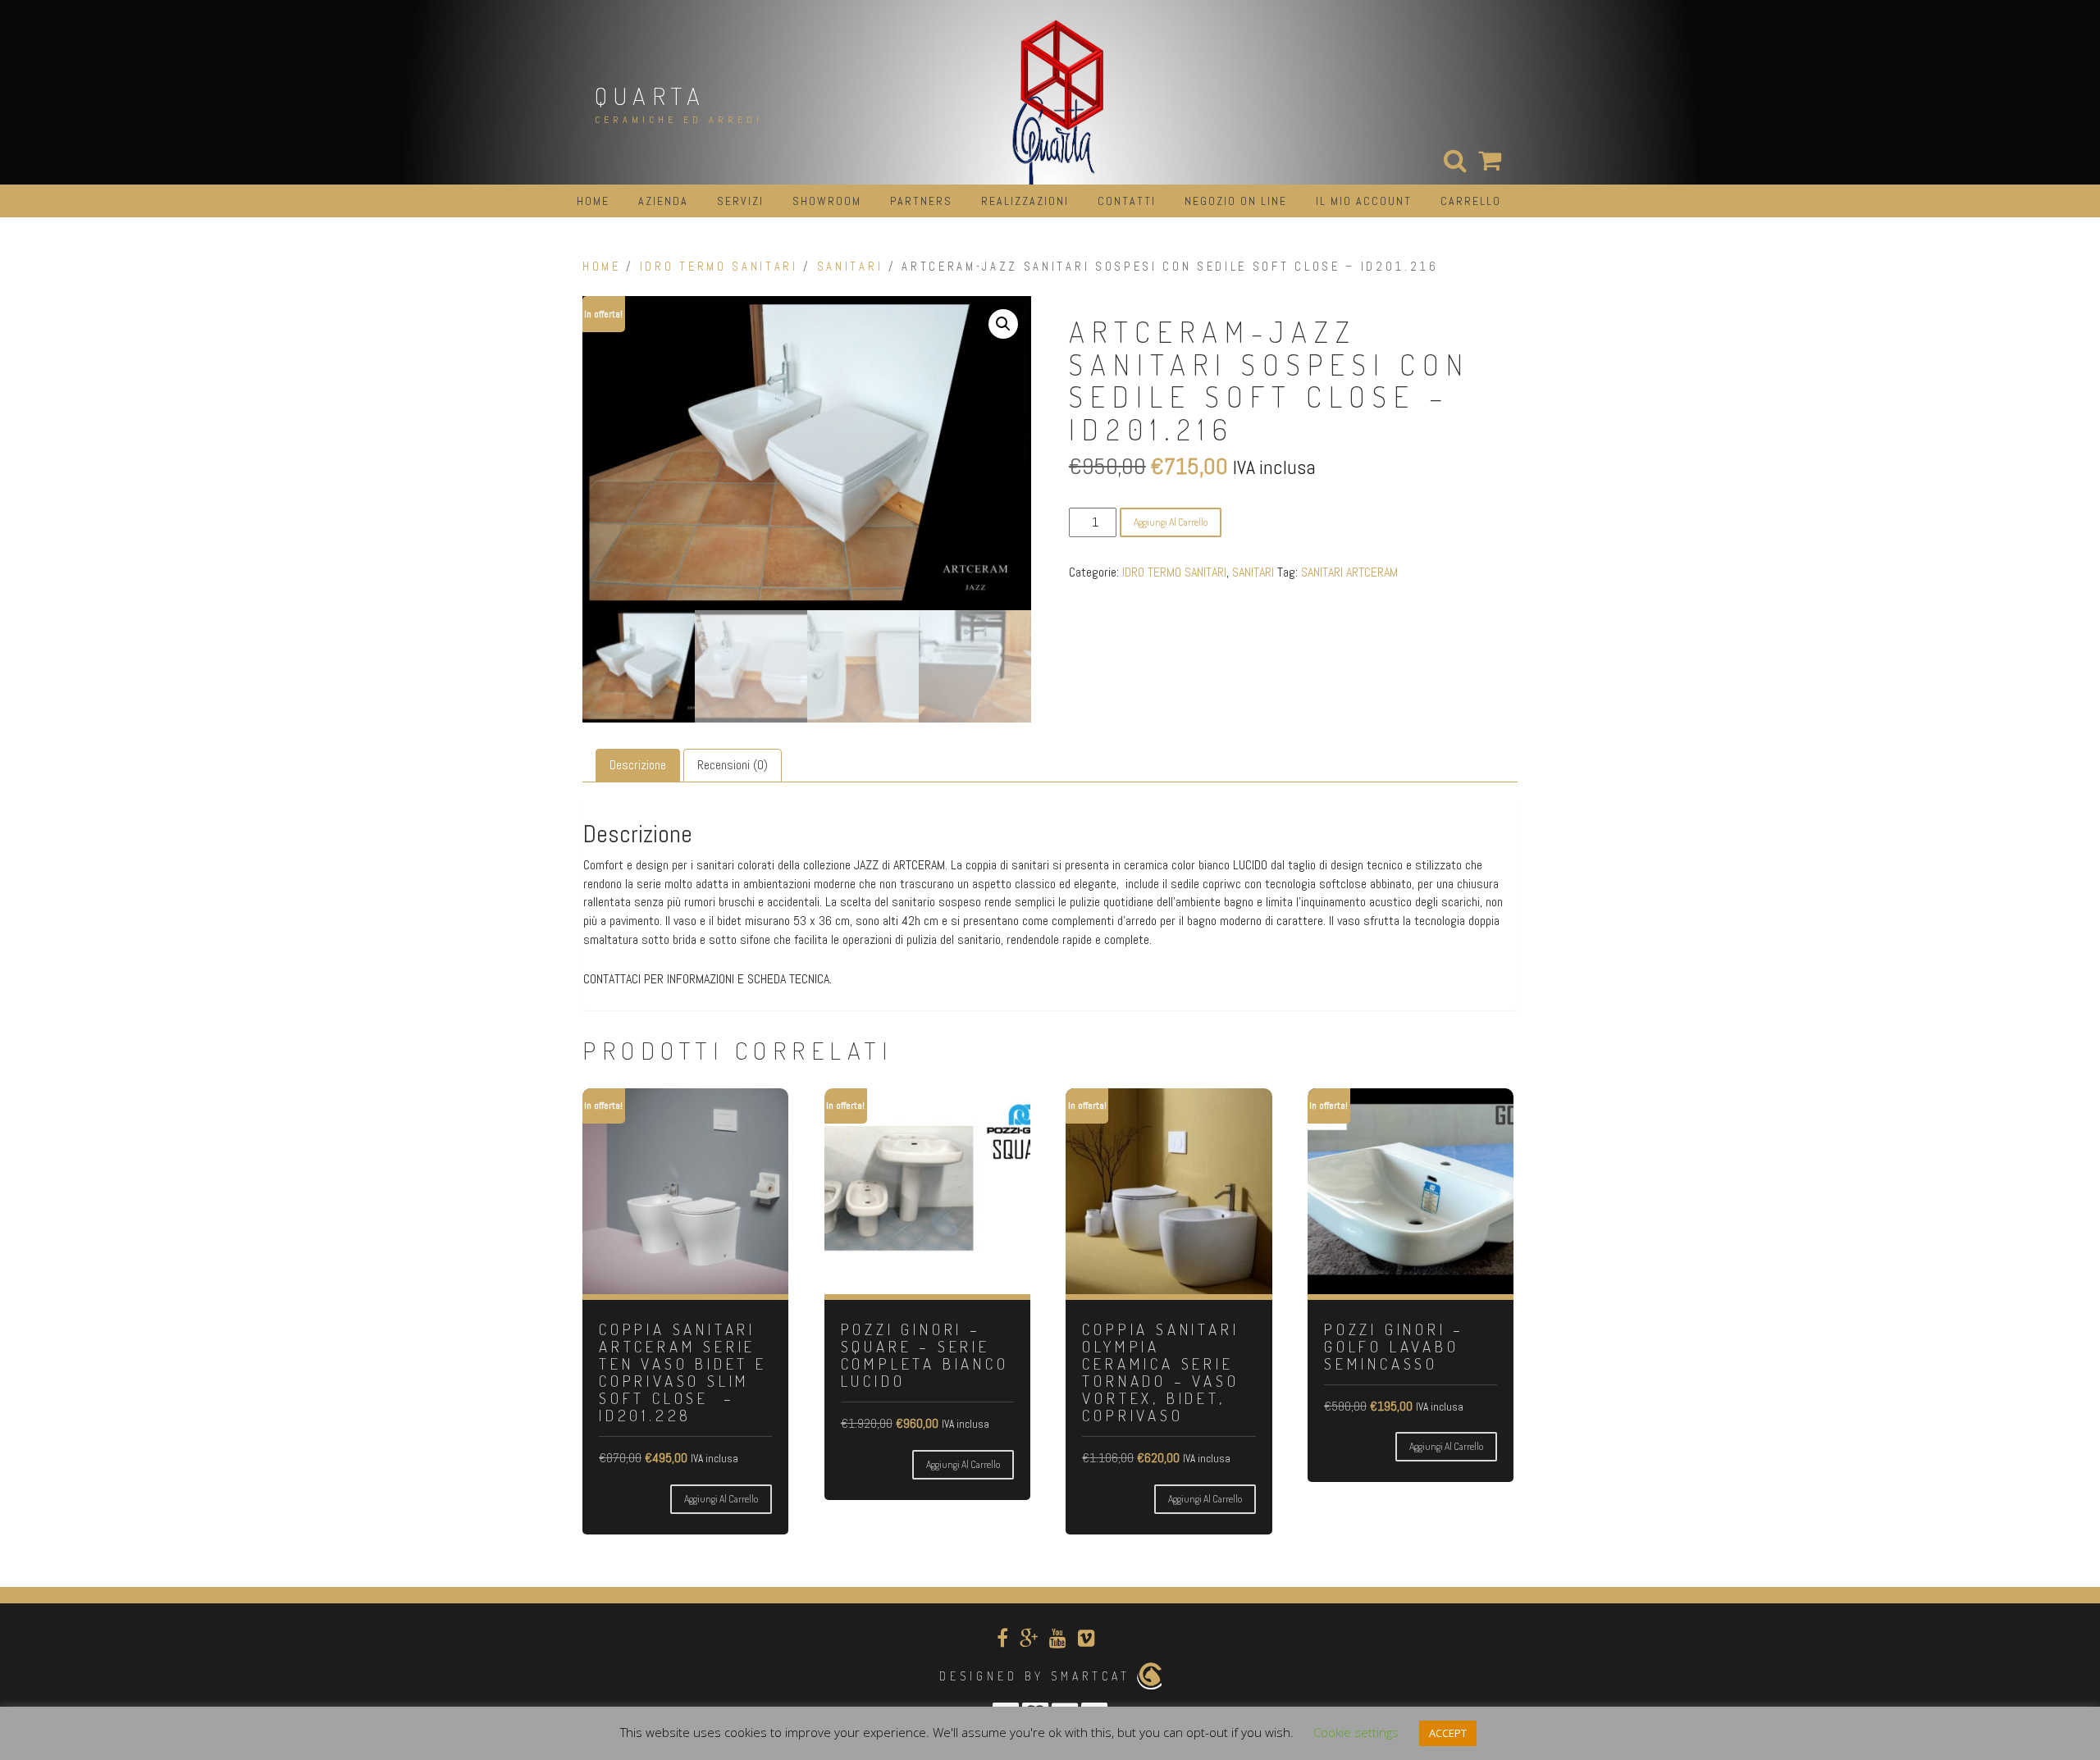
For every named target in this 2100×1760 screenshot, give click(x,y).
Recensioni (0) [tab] (733, 765)
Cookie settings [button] (1356, 1732)
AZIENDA (663, 201)
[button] (1003, 324)
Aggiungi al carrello (1171, 522)
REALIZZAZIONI (1025, 201)
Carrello (1471, 201)
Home (602, 267)
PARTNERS (921, 201)
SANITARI (850, 267)
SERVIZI (740, 201)
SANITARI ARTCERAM (1349, 572)
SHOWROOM (827, 201)
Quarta (650, 95)
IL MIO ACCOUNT (1364, 201)
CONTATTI (1127, 201)
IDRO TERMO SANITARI (719, 267)
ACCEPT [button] (1448, 1733)
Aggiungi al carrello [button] (721, 1499)
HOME (593, 201)
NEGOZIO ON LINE (1236, 201)
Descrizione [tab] (638, 765)
